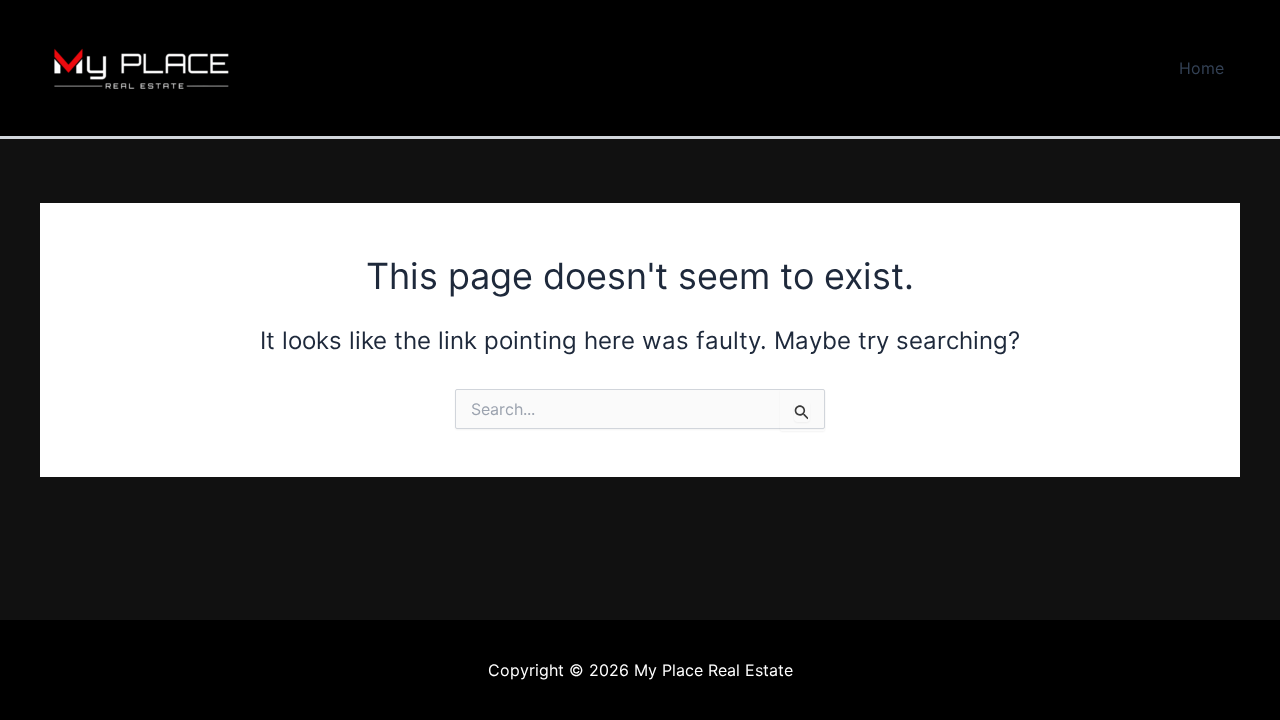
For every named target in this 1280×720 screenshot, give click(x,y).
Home (1201, 68)
